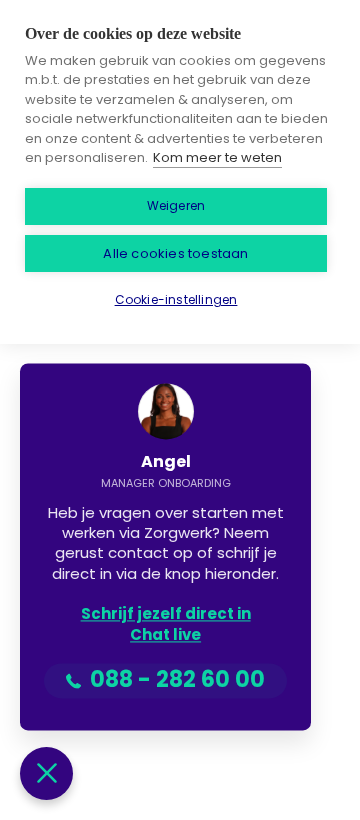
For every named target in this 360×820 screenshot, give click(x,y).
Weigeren (176, 205)
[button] (46, 773)
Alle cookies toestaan (175, 253)
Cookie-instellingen (176, 299)
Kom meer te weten (217, 157)
